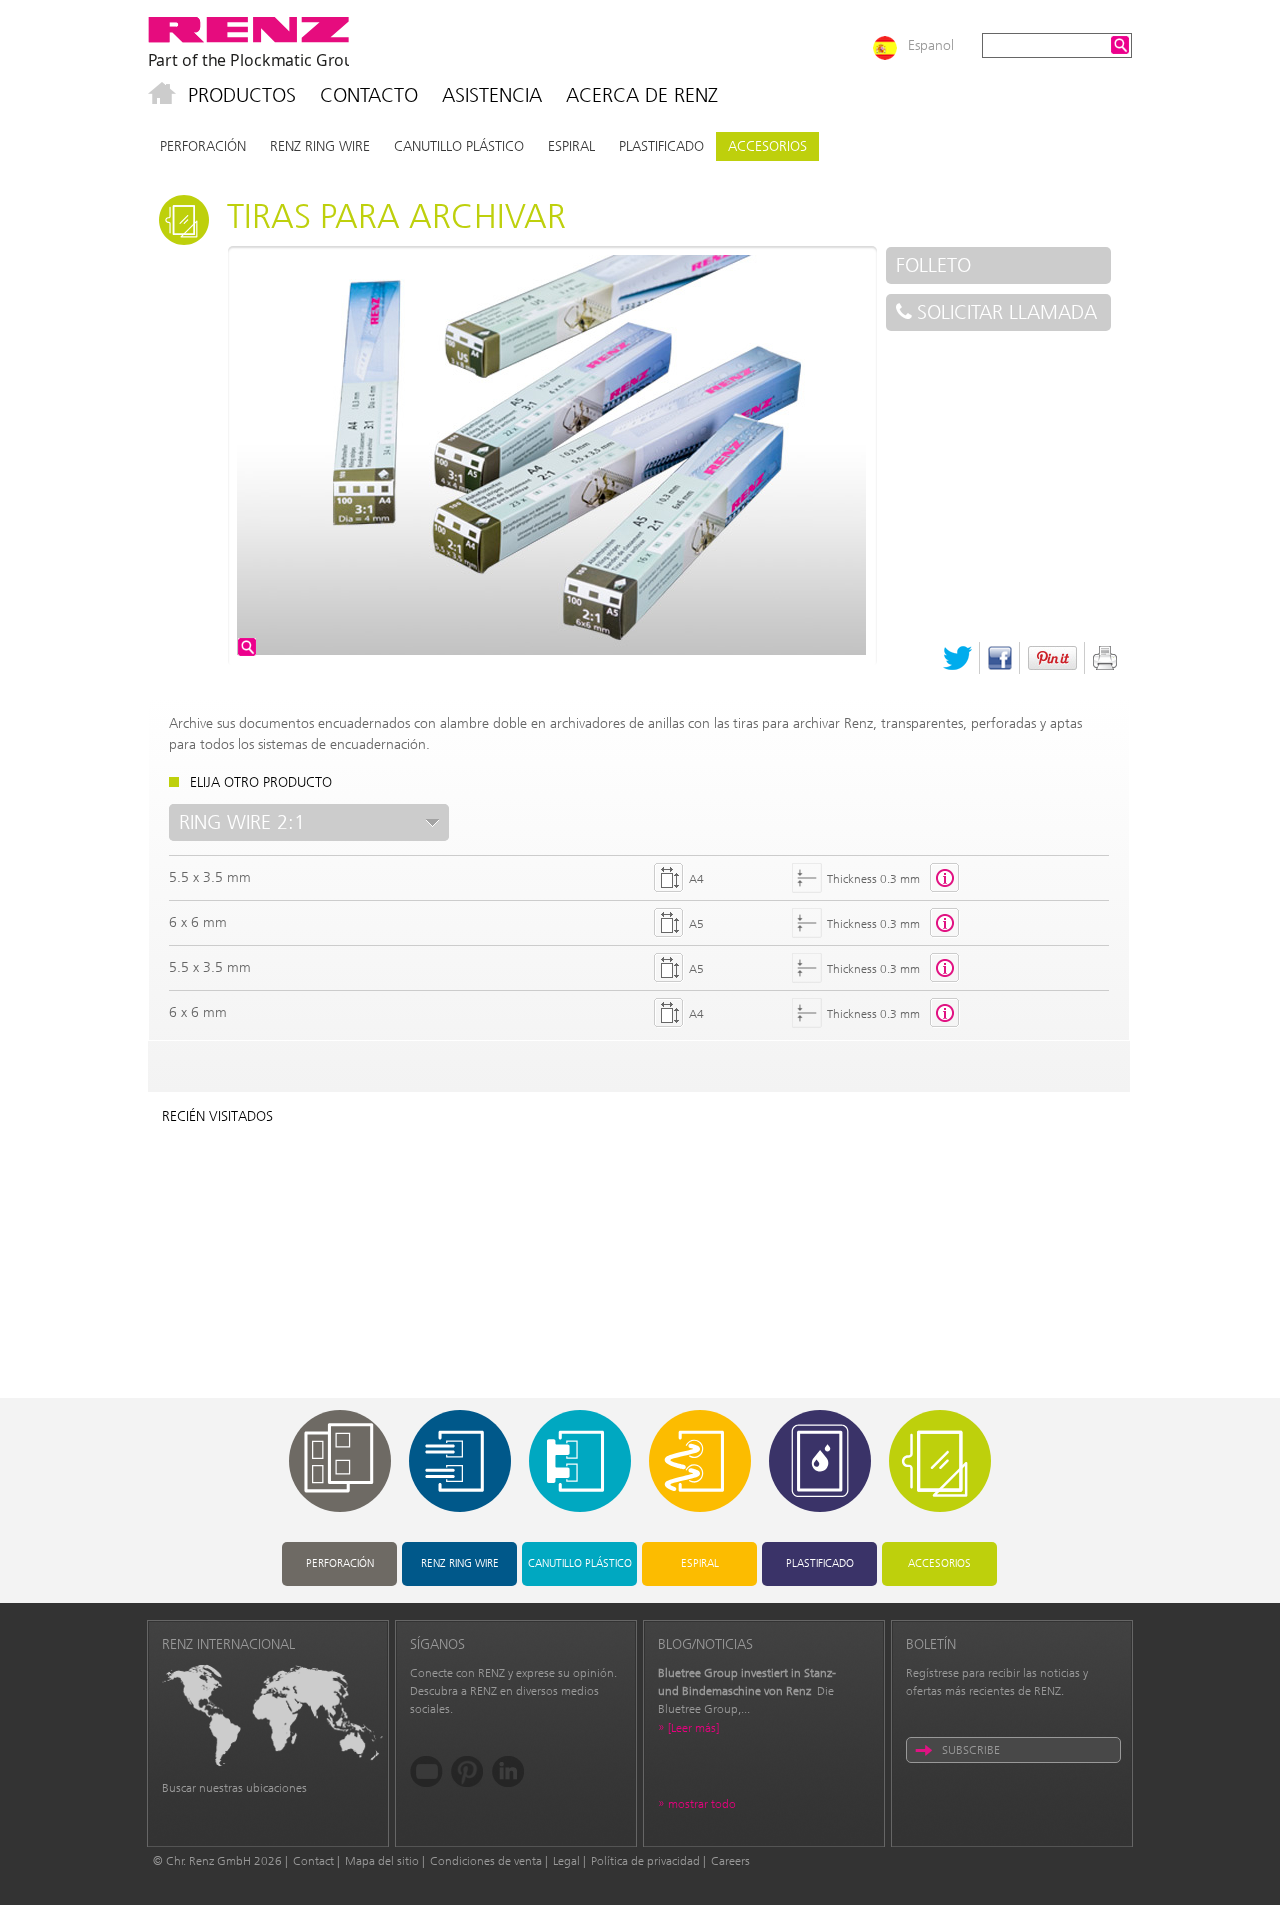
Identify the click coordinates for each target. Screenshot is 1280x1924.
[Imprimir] (1105, 658)
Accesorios (767, 146)
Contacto (369, 95)
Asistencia (492, 95)
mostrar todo (702, 1804)
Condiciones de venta (486, 1861)
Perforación (203, 146)
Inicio (162, 95)
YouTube (426, 1771)
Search (1120, 45)
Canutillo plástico (459, 146)
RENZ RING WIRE (320, 146)
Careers (730, 1861)
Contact (313, 1861)
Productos (242, 95)
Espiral (571, 146)
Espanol (931, 45)
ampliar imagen (247, 647)
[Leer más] (693, 1728)
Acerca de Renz (642, 95)
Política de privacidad (645, 1861)
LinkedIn (508, 1771)
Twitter (957, 658)
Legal (566, 1861)
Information (945, 878)
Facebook (1000, 658)
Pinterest (1052, 658)
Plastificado (661, 146)
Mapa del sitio (382, 1861)
